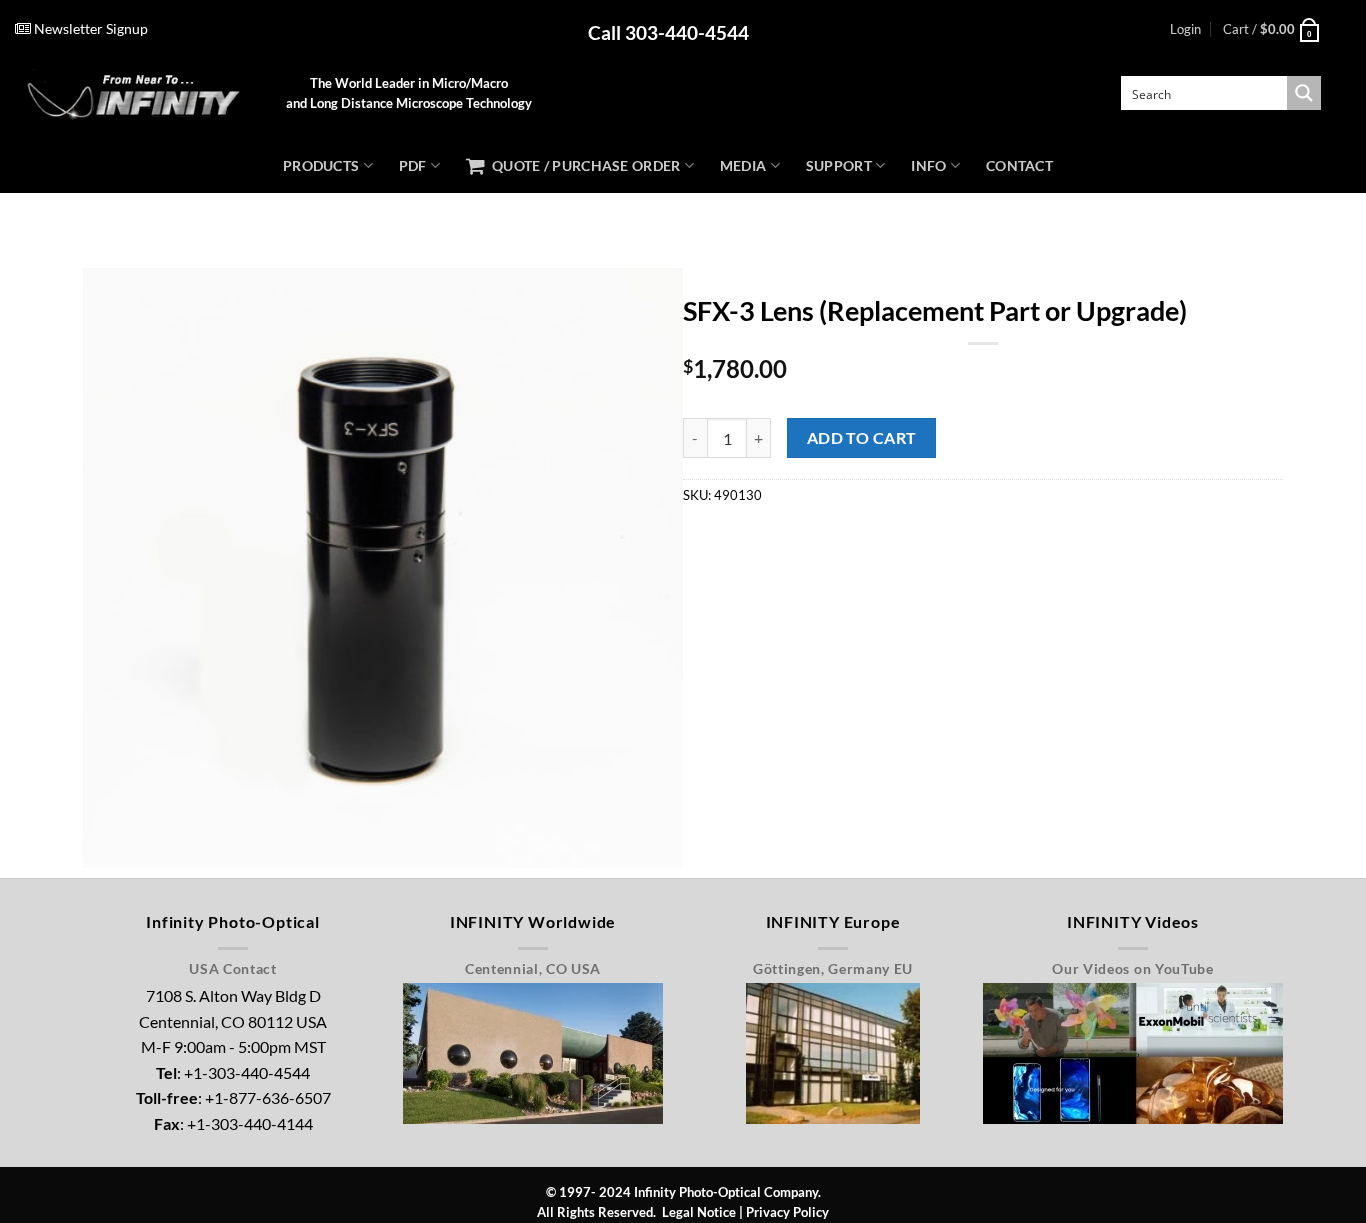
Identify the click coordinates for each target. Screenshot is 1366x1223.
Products (321, 165)
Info (928, 165)
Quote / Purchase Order (582, 165)
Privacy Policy (787, 1212)
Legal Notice (699, 1212)
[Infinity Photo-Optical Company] (135, 93)
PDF (413, 165)
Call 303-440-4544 (668, 32)
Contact (1019, 165)
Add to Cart (862, 438)
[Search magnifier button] (1304, 93)
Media (743, 165)
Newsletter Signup (89, 28)
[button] (1185, 29)
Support (839, 165)
